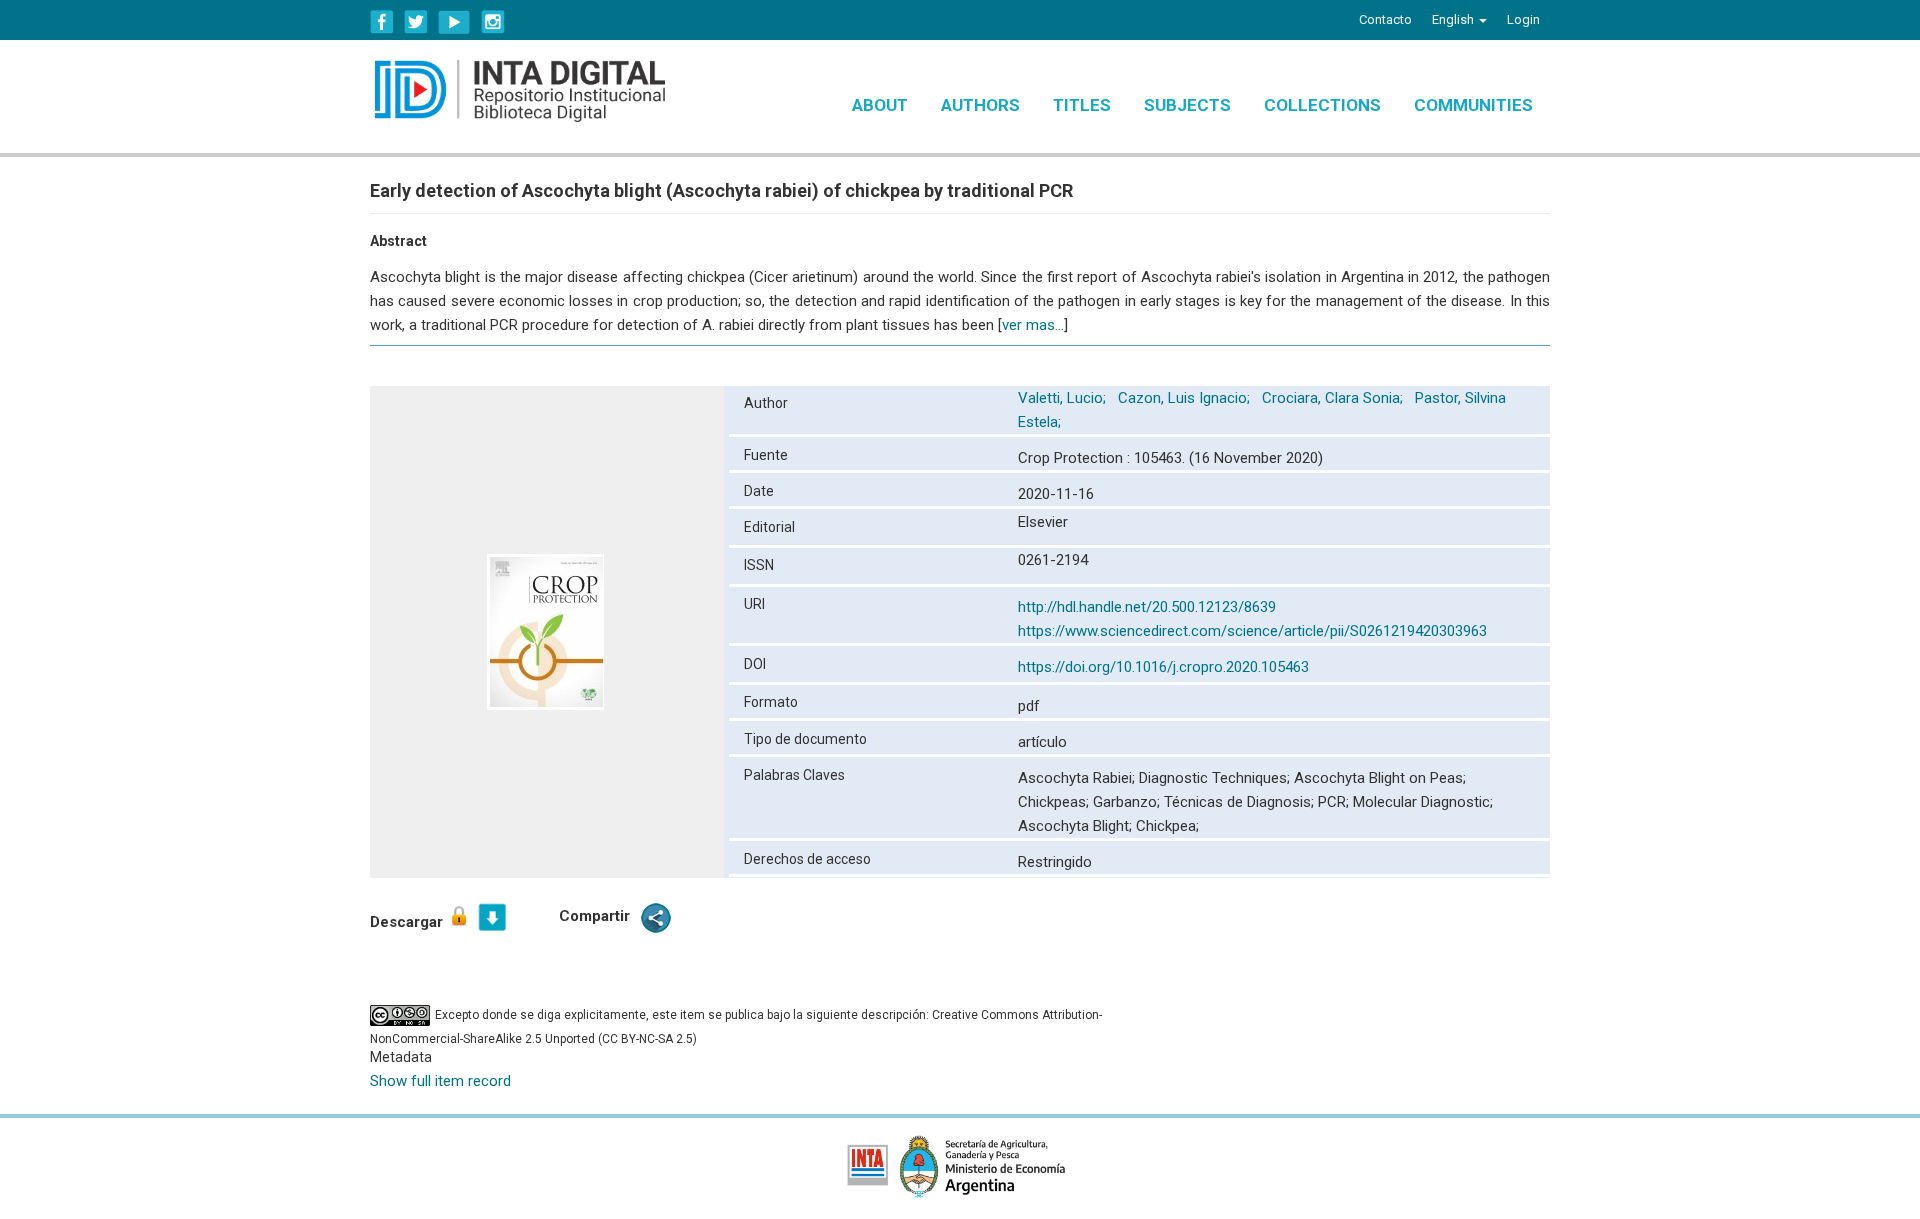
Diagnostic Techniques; (1216, 778)
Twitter (416, 22)
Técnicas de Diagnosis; (1241, 802)
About (880, 105)
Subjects (1187, 105)
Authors (980, 105)
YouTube (454, 22)
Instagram (493, 22)
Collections (1322, 105)
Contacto (1385, 19)
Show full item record (440, 1081)
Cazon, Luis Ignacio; (1186, 398)
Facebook (382, 22)
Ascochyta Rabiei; (1078, 778)
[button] (1459, 20)
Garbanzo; (1128, 802)
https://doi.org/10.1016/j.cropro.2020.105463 (1163, 667)
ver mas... (1033, 325)
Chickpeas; (1055, 802)
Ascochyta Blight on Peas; (1380, 778)
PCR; (1335, 802)
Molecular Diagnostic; (1423, 802)
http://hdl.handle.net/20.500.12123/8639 (1147, 607)
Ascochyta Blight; (1077, 826)
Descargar (408, 922)
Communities (1473, 105)
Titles (1082, 105)
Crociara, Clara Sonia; (1334, 398)
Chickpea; (1167, 826)
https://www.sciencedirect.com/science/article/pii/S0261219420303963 (1252, 631)
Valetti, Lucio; (1064, 398)
